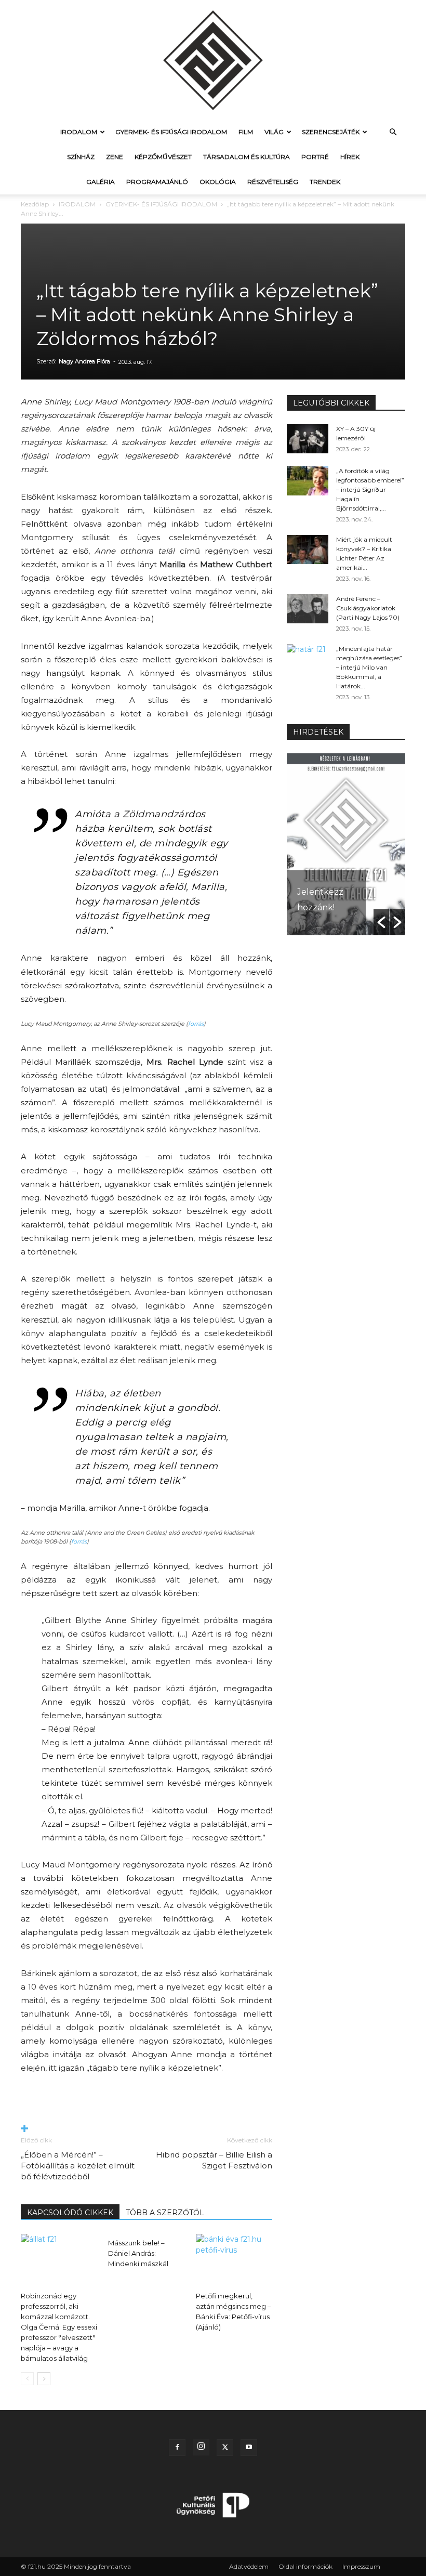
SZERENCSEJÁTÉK (331, 132)
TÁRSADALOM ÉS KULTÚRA (247, 157)
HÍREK (350, 157)
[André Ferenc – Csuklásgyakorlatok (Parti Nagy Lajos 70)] (308, 609)
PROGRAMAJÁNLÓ (157, 182)
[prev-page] (27, 2379)
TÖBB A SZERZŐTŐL (165, 2213)
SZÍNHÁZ (81, 157)
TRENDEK (325, 182)
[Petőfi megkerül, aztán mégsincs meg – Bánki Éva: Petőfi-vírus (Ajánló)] (234, 2260)
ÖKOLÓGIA (218, 182)
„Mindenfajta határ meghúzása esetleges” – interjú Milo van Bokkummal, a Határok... (369, 667)
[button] (393, 132)
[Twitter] (225, 2448)
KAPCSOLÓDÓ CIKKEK (70, 2213)
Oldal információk (305, 2566)
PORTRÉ (315, 157)
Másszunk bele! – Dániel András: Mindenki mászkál (138, 2253)
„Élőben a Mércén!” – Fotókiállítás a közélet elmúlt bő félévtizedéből (78, 2166)
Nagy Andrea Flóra (84, 361)
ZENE (115, 157)
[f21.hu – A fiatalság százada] (213, 60)
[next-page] (44, 2379)
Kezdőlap (35, 204)
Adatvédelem (249, 2566)
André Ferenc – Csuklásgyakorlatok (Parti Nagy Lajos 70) (368, 608)
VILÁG (274, 132)
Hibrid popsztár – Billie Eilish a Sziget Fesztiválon (214, 2160)
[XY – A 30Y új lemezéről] (308, 439)
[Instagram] (201, 2447)
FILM (246, 132)
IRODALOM (79, 132)
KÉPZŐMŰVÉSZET (163, 157)
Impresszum (361, 2566)
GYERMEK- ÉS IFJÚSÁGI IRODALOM (171, 132)
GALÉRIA (101, 182)
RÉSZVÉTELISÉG (273, 182)
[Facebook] (177, 2448)
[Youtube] (249, 2448)
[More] (147, 2129)
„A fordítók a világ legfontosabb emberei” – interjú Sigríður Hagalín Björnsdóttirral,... (370, 489)
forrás (196, 1024)
